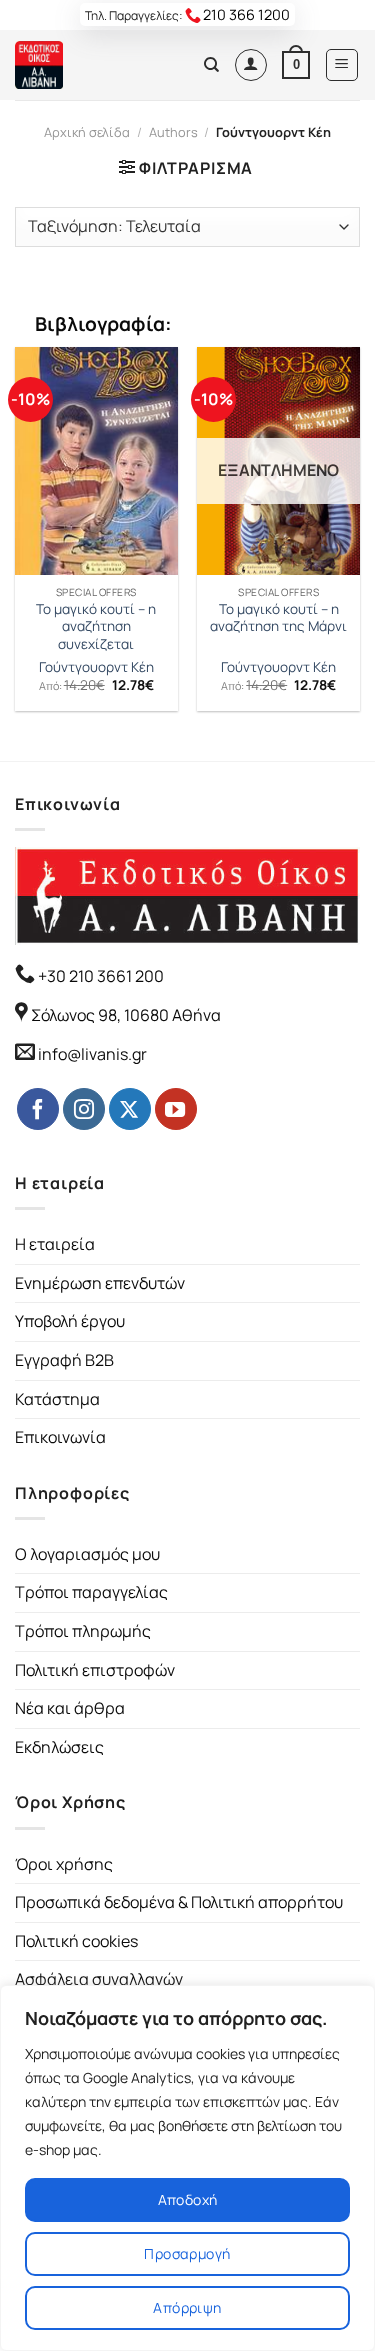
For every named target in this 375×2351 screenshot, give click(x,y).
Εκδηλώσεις (59, 1747)
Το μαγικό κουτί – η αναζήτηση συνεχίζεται (96, 627)
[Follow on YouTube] (176, 1109)
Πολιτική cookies (76, 1941)
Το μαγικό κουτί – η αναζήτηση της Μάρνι (278, 618)
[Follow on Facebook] (38, 1109)
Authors (173, 132)
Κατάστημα (57, 1399)
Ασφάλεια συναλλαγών (99, 1979)
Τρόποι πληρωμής (83, 1631)
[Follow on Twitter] (130, 1109)
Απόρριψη (187, 2307)
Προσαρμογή (187, 2253)
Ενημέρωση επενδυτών (100, 1283)
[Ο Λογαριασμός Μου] (251, 65)
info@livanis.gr (92, 1054)
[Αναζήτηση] (211, 65)
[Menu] (342, 65)
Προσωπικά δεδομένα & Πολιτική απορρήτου (179, 1902)
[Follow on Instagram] (84, 1109)
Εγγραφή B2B (64, 1360)
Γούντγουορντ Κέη (96, 667)
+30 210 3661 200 (99, 976)
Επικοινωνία (60, 1437)
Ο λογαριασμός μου (87, 1554)
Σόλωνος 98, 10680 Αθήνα (126, 1015)
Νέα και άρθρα (70, 1708)
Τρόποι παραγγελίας (91, 1592)
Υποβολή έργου (70, 1321)
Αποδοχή (188, 2199)
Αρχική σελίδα (87, 132)
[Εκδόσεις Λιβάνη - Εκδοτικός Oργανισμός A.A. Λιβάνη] (82, 65)
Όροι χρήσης (64, 1864)
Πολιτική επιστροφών (95, 1670)
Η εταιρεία (55, 1244)
